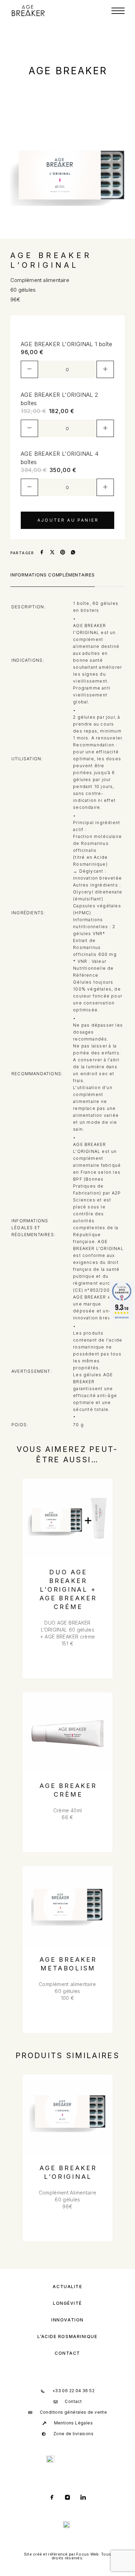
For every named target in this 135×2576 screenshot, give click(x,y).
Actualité (67, 2287)
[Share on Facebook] (42, 553)
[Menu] (118, 11)
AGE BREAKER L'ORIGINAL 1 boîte (66, 344)
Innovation (67, 2320)
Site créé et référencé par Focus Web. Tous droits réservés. (68, 2556)
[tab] (53, 579)
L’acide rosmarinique (67, 2337)
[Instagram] (68, 2498)
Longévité (67, 2303)
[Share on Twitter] (52, 553)
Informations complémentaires (53, 575)
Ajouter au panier (68, 520)
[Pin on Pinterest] (63, 553)
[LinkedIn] (83, 2498)
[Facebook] (52, 2498)
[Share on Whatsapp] (73, 553)
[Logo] (28, 11)
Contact (67, 2353)
